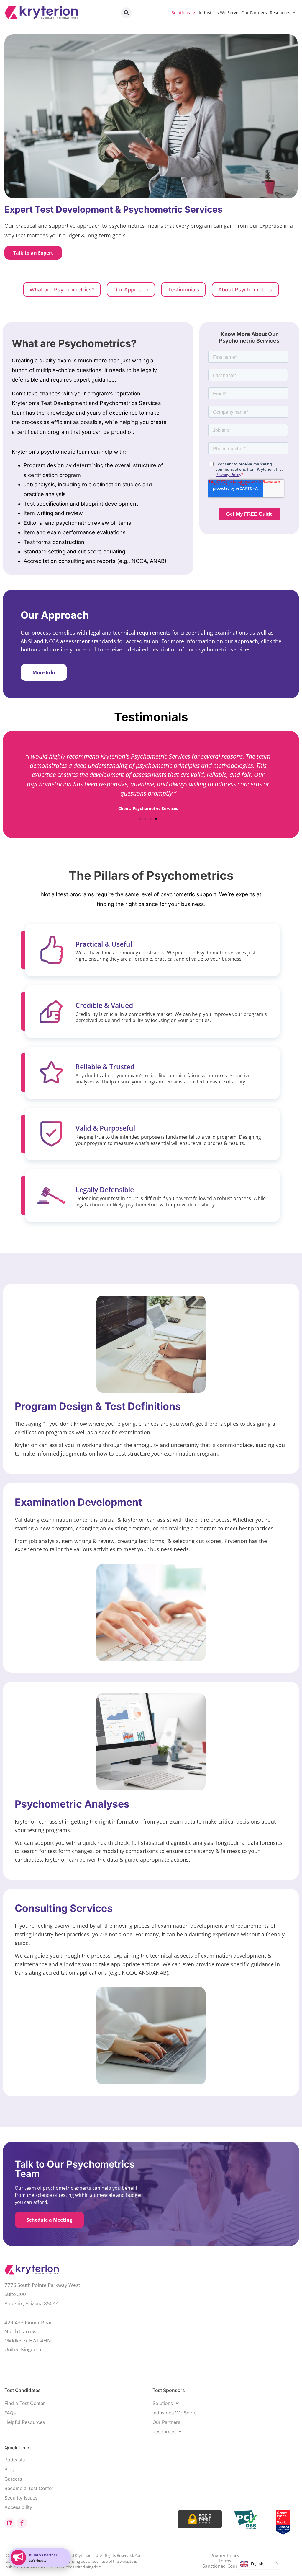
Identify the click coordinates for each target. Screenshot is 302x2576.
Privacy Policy (225, 2555)
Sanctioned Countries (225, 2566)
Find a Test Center (25, 2403)
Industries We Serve (219, 13)
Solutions (181, 13)
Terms (225, 2561)
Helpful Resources (25, 2422)
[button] (126, 13)
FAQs (10, 2413)
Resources (280, 13)
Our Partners (254, 13)
